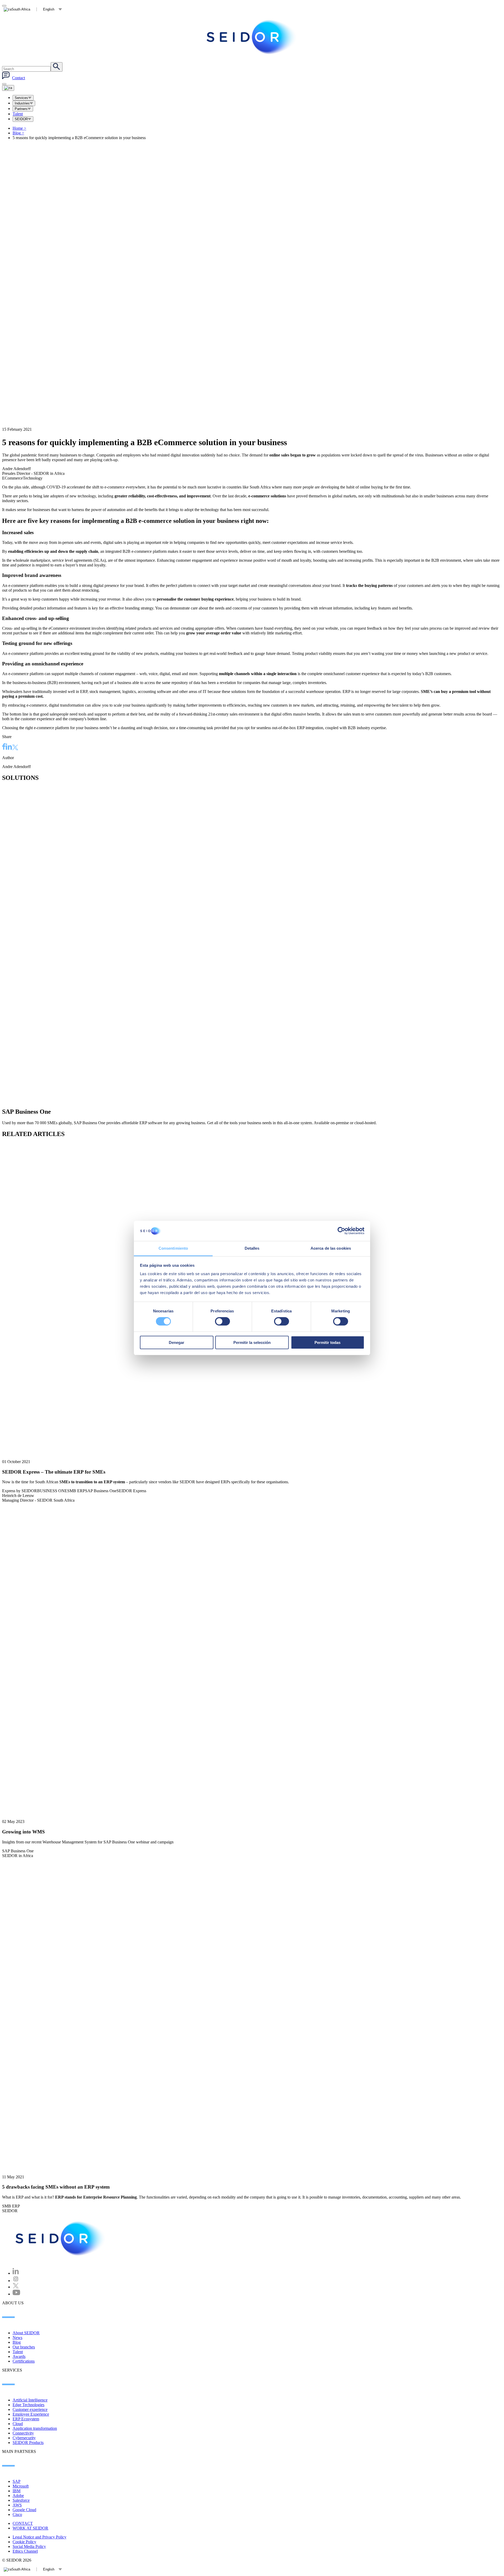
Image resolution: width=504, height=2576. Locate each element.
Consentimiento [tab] (173, 1248)
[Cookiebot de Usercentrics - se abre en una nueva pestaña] (341, 1231)
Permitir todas (327, 1342)
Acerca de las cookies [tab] (331, 1248)
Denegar (177, 1342)
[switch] (222, 1321)
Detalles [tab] (252, 1248)
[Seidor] (61, 2238)
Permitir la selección (252, 1342)
